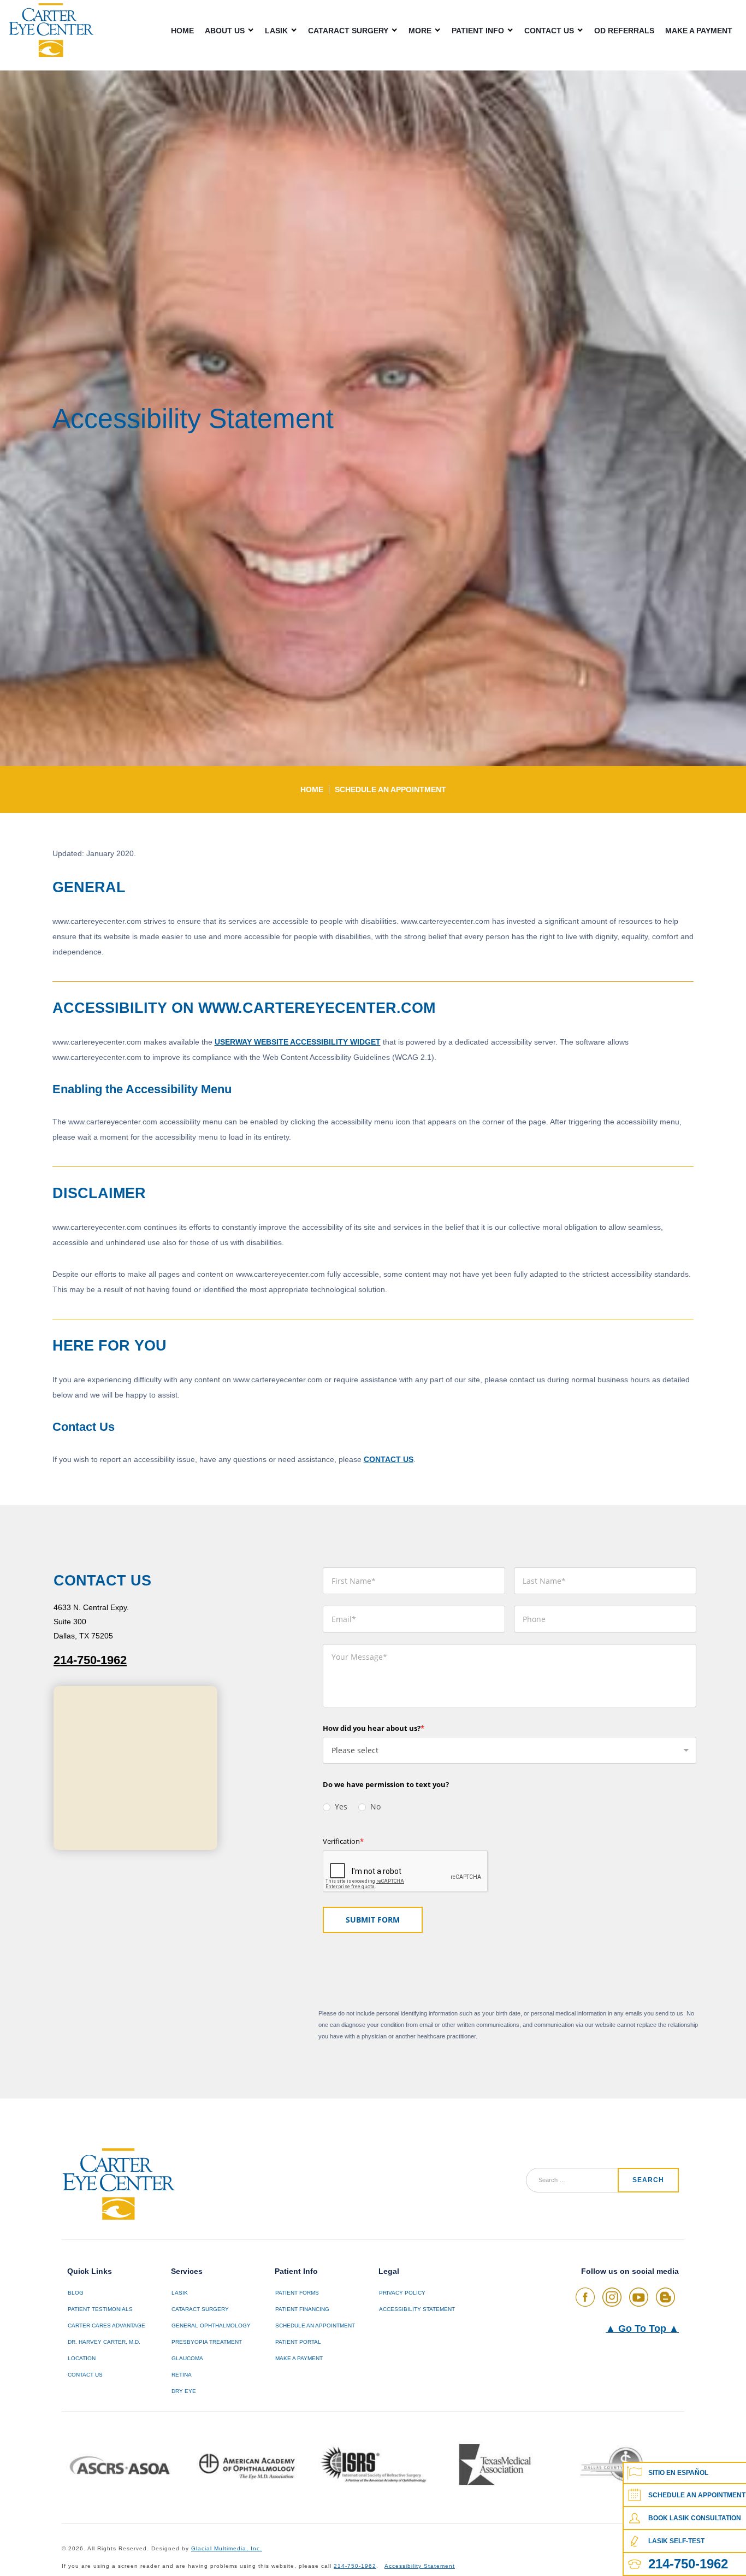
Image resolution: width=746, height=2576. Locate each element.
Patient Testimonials (100, 2309)
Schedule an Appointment (390, 789)
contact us (389, 1459)
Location (82, 2358)
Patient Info (478, 30)
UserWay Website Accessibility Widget (298, 1042)
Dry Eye (184, 2391)
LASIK (276, 30)
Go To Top (642, 2329)
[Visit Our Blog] (665, 2297)
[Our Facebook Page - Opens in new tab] (585, 2297)
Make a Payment (699, 31)
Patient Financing (302, 2309)
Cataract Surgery (348, 30)
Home (182, 31)
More (420, 30)
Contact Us (549, 30)
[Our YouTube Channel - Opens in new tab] (639, 2297)
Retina (182, 2375)
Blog (76, 2293)
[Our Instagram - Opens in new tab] (612, 2297)
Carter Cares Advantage (106, 2326)
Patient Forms (297, 2293)
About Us (225, 30)
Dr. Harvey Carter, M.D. (104, 2342)
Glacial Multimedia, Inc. (227, 2548)
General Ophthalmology (211, 2326)
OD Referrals (624, 31)
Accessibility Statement (417, 2309)
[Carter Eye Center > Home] (51, 30)
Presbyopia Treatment (207, 2342)
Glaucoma (187, 2358)
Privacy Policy (402, 2293)
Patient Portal (298, 2342)
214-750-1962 (90, 1660)
